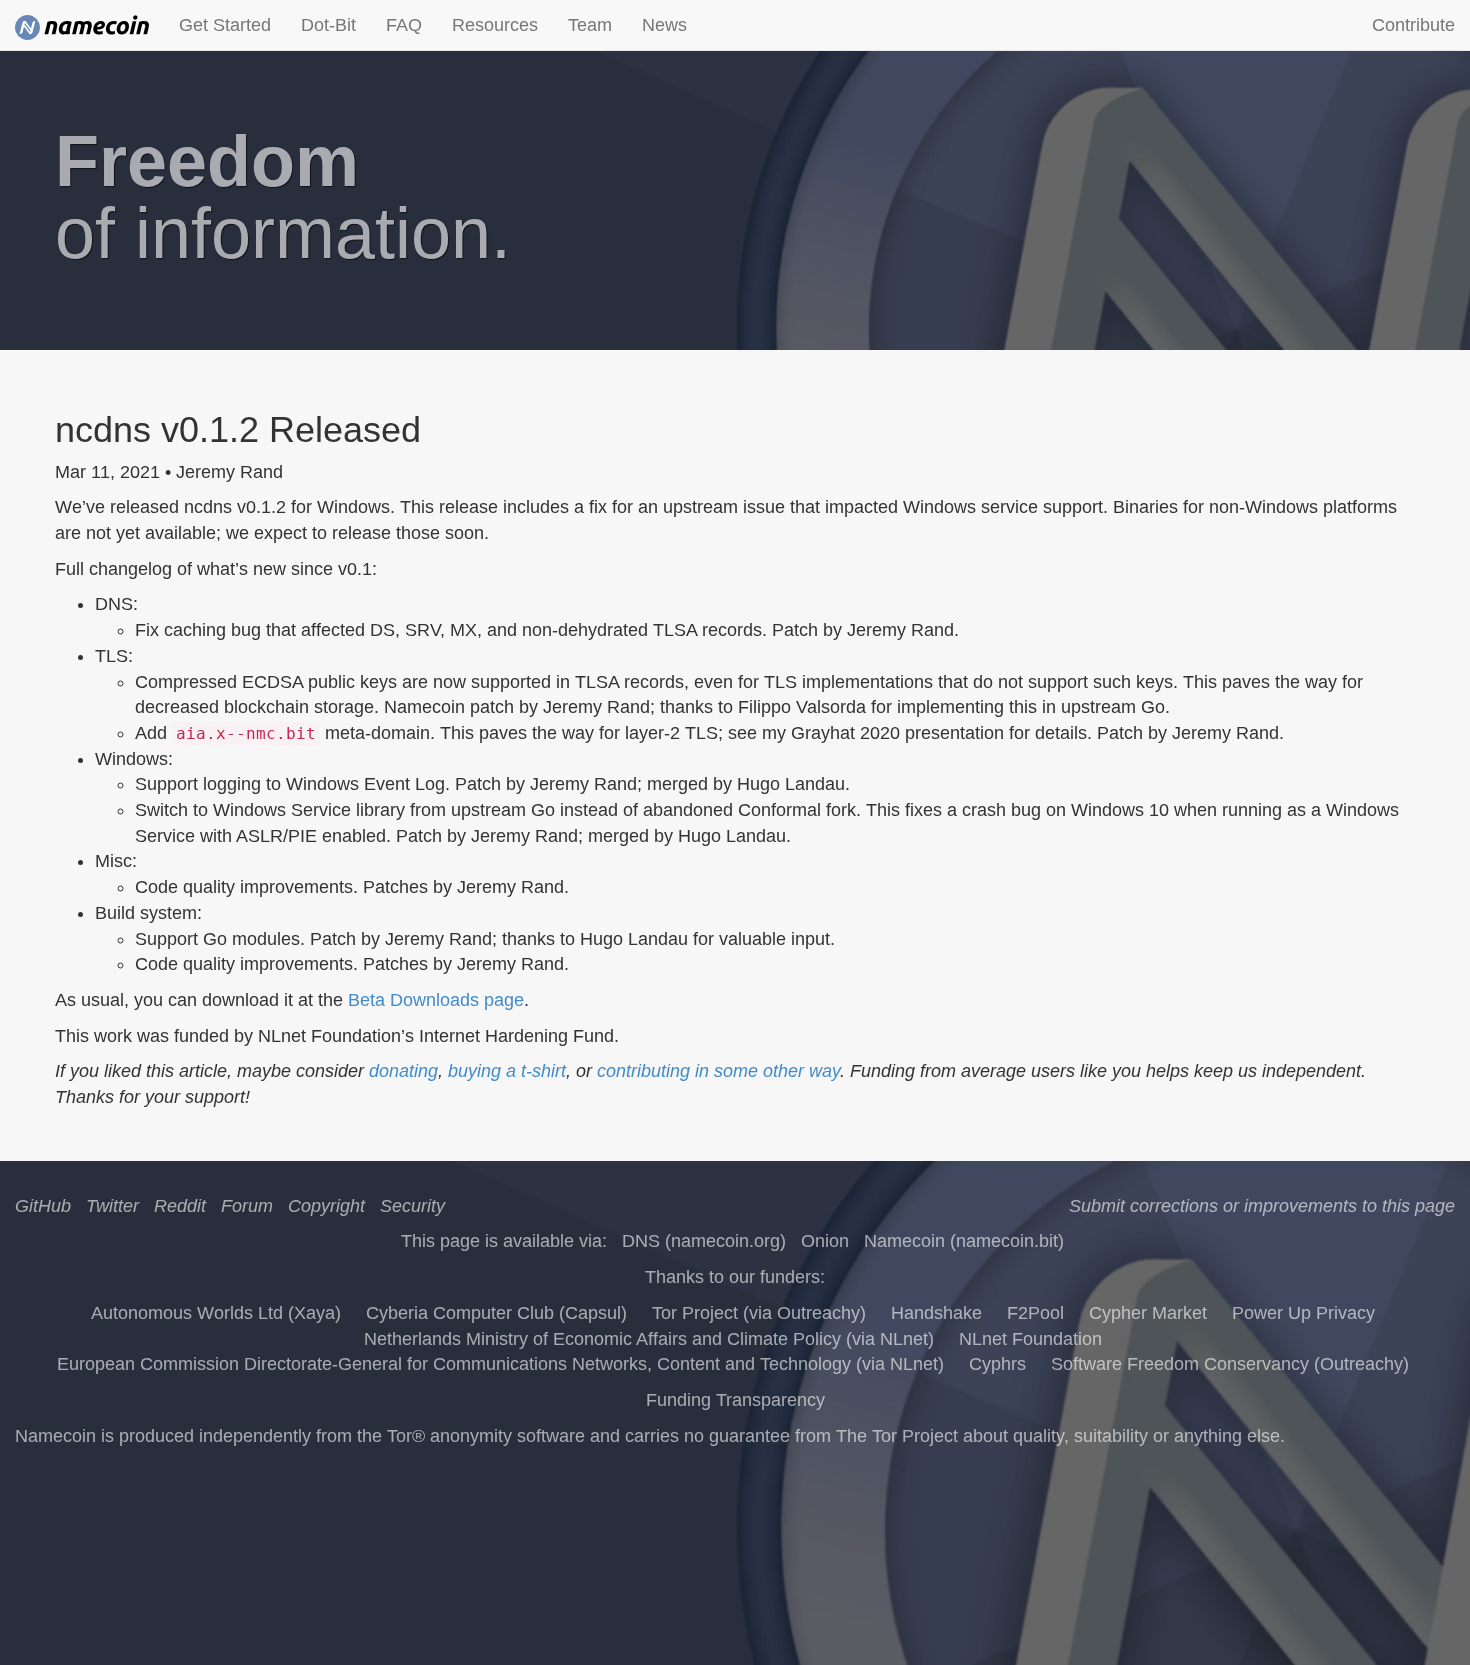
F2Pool (1035, 1313)
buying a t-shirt (507, 1071)
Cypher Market (1148, 1313)
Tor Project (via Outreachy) (759, 1313)
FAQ (404, 25)
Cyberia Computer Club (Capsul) (496, 1313)
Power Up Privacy (1303, 1313)
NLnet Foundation (1030, 1339)
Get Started (225, 25)
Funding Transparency (735, 1400)
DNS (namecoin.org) (704, 1241)
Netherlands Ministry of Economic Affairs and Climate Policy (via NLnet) (649, 1339)
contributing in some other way (718, 1071)
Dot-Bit (328, 25)
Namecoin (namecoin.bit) (964, 1241)
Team (590, 25)
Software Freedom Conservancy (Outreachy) (1230, 1364)
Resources (495, 25)
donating (403, 1071)
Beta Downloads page (436, 1000)
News (664, 25)
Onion (825, 1241)
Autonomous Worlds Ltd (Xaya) (216, 1313)
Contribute (1413, 25)
